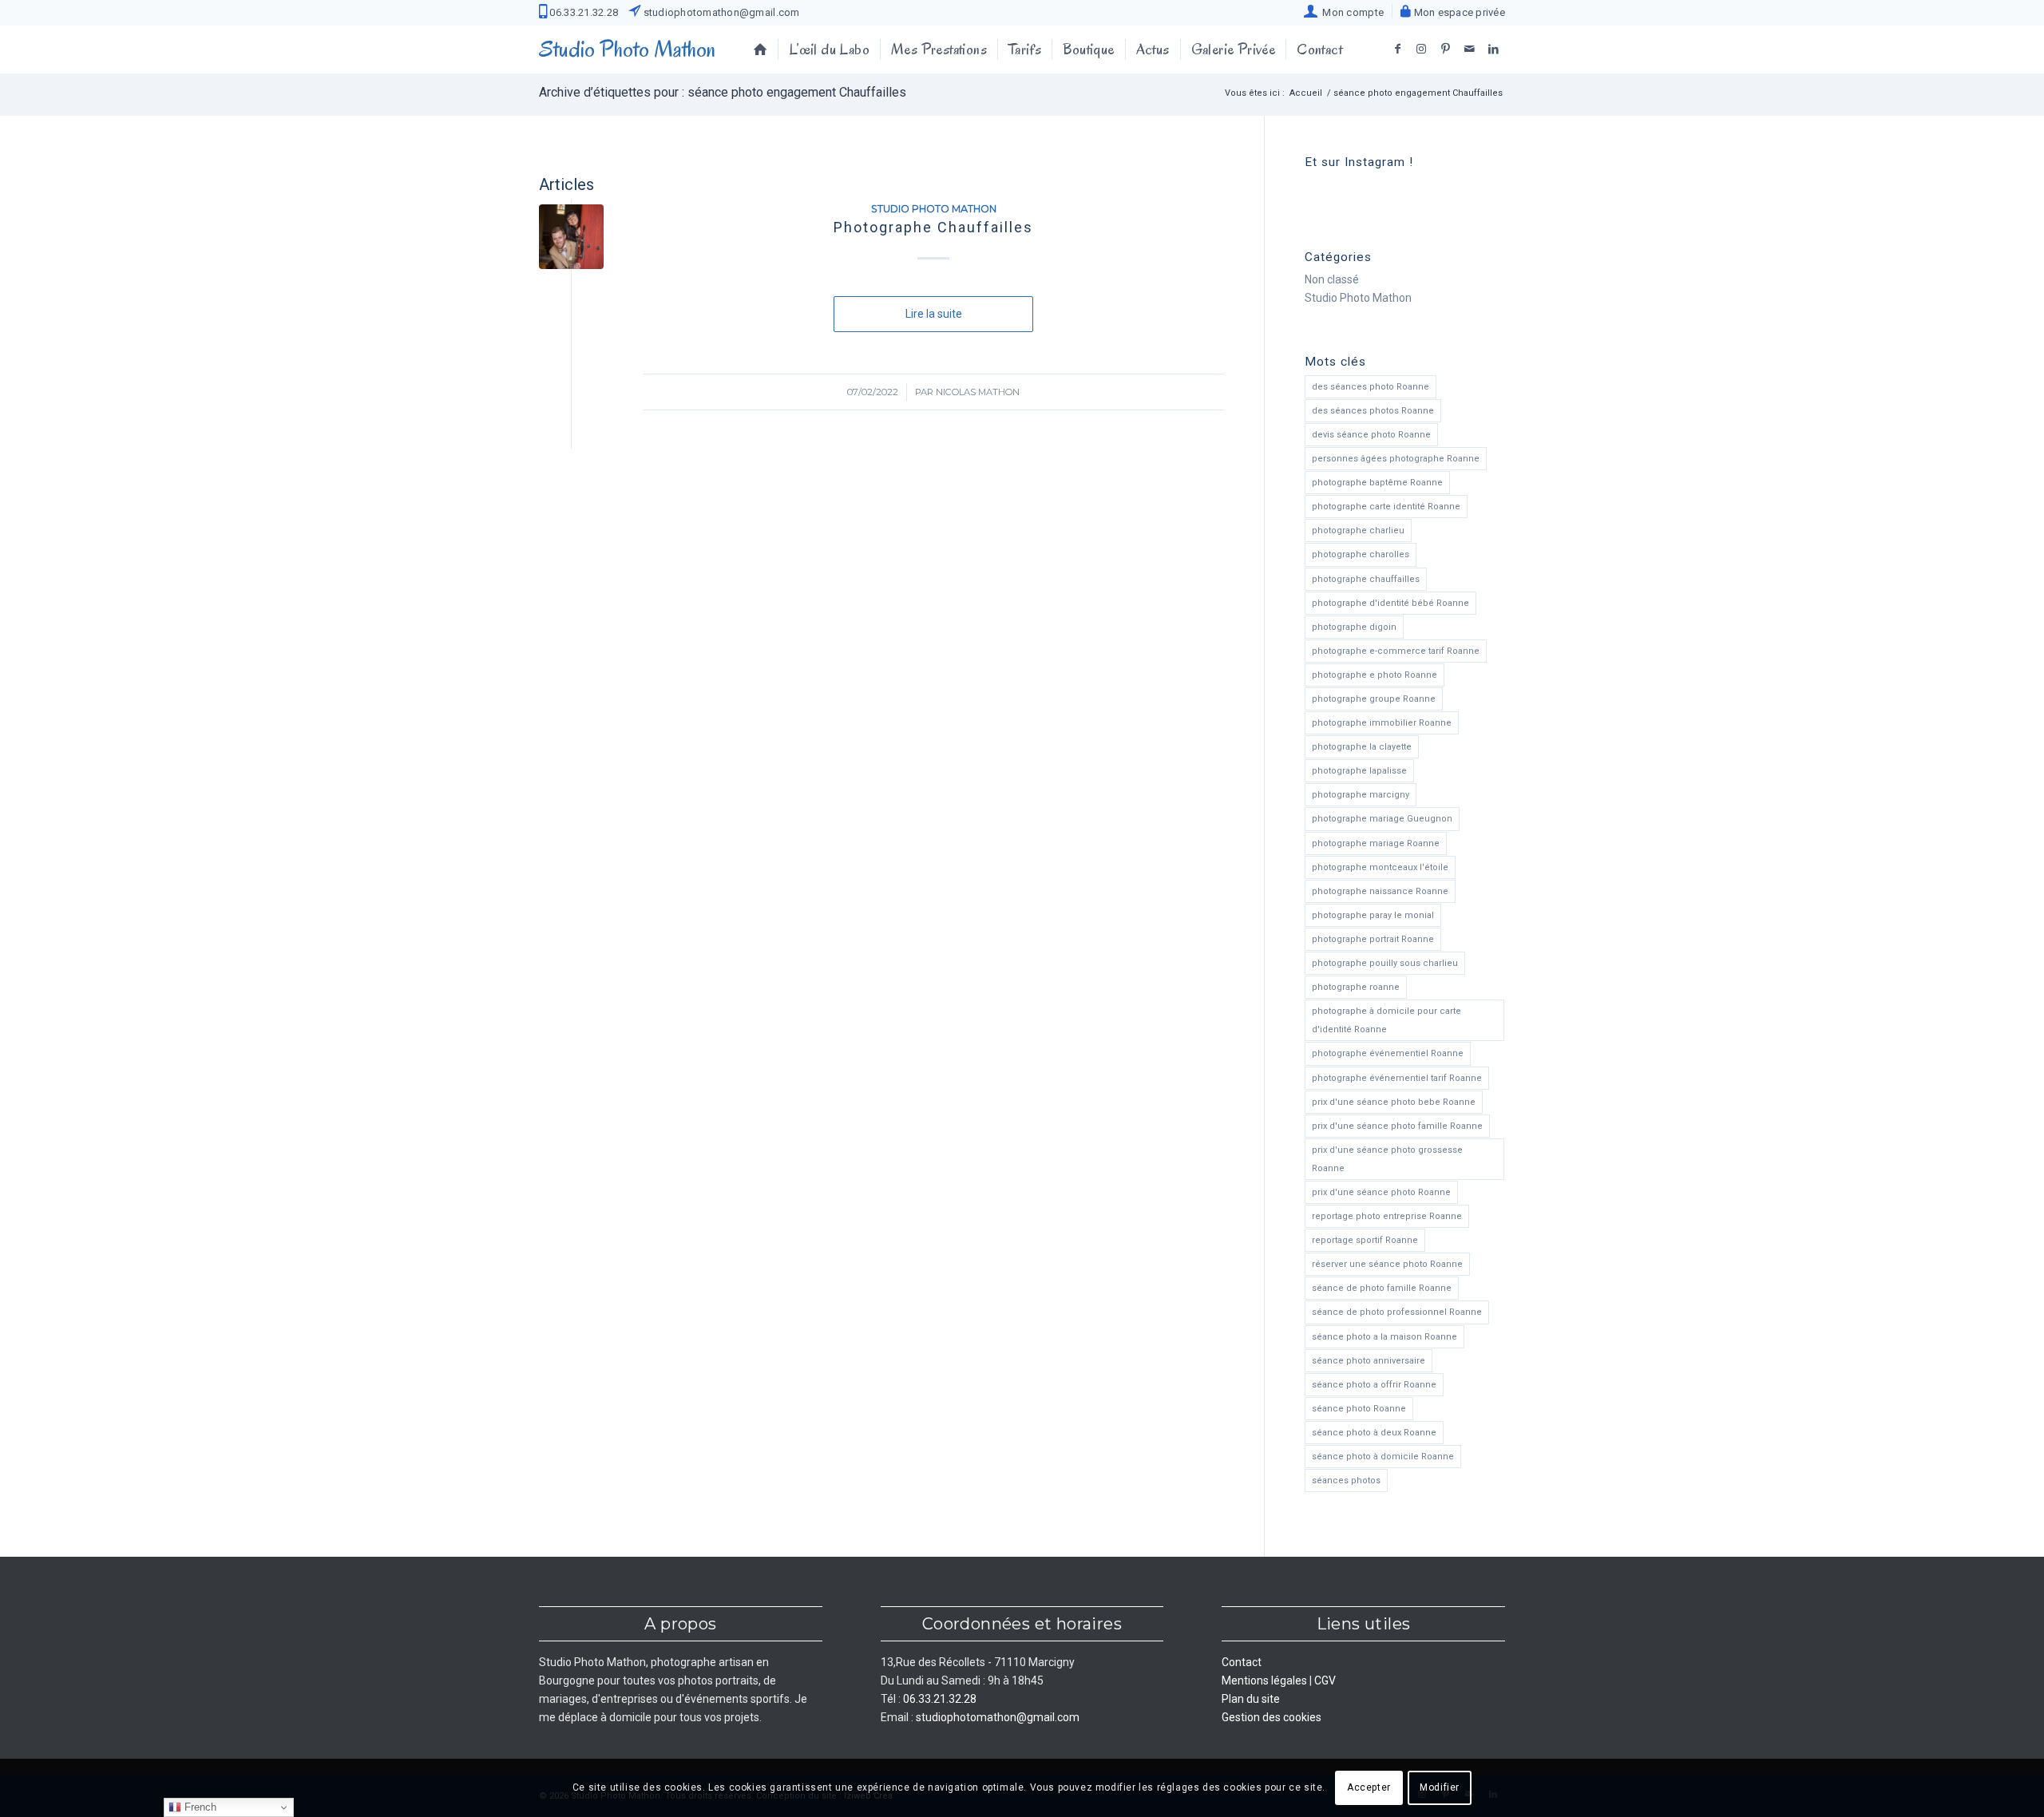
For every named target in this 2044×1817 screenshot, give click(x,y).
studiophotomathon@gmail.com (720, 12)
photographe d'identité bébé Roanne (1390, 603)
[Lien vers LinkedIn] (1493, 49)
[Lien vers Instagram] (1421, 49)
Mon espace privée (1458, 12)
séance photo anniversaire (1369, 1361)
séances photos (1346, 1481)
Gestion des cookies (1272, 1717)
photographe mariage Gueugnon (1382, 819)
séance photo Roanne (1359, 1409)
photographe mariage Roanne (1376, 843)
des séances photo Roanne (1371, 387)
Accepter (1369, 1787)
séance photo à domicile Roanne (1383, 1457)
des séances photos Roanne (1373, 411)
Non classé (1332, 279)
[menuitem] (1344, 11)
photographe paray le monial (1373, 915)
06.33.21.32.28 (582, 12)
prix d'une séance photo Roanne (1381, 1192)
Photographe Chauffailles (933, 227)
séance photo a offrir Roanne (1374, 1385)
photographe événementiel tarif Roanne (1397, 1078)
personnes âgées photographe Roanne (1396, 459)
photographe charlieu (1358, 530)
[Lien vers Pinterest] (1445, 49)
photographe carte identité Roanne (1386, 507)
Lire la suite (934, 314)
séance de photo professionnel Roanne (1397, 1312)
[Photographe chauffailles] (571, 237)
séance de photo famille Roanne (1382, 1288)
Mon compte (1351, 12)
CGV (1325, 1680)
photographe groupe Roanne (1374, 699)
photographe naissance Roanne (1380, 891)
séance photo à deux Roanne (1374, 1433)
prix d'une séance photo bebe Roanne (1394, 1102)
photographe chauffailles (1366, 579)
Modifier (1440, 1787)
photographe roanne (1356, 987)
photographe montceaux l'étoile (1380, 867)
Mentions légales (1264, 1680)
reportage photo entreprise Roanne (1387, 1216)
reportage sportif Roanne (1365, 1240)
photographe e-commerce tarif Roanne (1396, 651)
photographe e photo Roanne (1375, 675)
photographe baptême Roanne (1377, 483)
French (199, 1807)
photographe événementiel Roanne (1388, 1053)
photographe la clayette (1362, 747)
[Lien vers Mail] (1469, 49)
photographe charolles (1361, 554)
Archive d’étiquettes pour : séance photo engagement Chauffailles (723, 92)
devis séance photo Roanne (1371, 435)
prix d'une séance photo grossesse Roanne (1387, 1159)
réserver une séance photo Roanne (1387, 1264)
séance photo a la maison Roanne (1384, 1337)
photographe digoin (1354, 627)
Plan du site (1251, 1699)
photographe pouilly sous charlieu (1385, 963)
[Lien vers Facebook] (1397, 49)
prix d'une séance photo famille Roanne (1397, 1126)
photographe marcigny (1361, 795)
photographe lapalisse (1359, 771)
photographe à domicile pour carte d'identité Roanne (1386, 1020)
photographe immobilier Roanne (1382, 723)
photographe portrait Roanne (1373, 939)
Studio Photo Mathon (934, 209)
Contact (1242, 1662)
